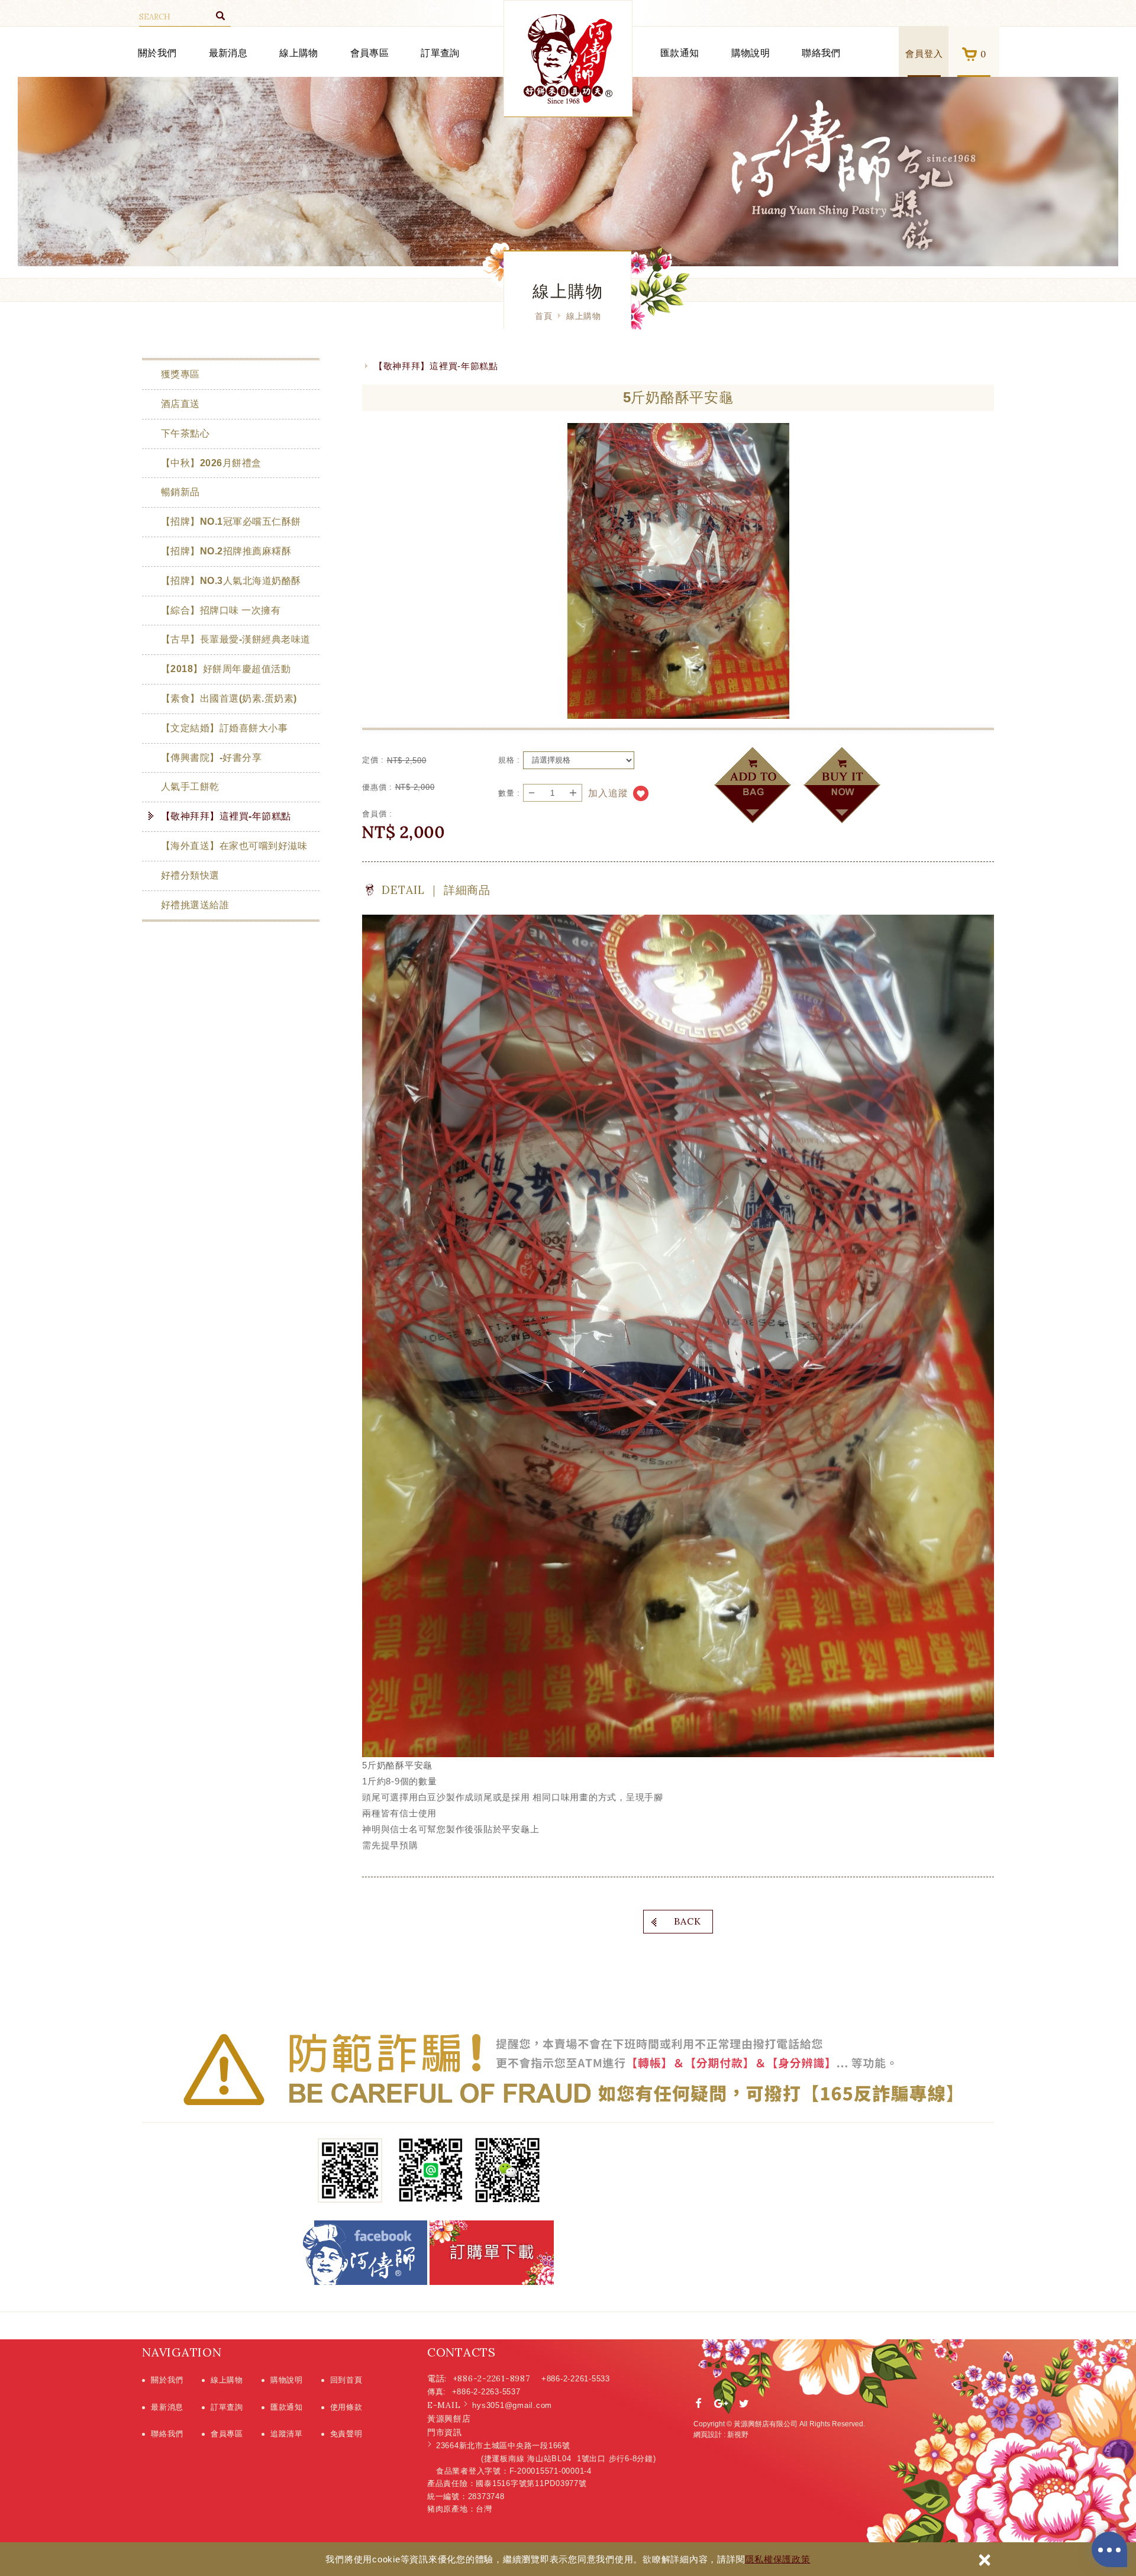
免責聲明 (346, 2434)
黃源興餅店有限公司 (568, 59)
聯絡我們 (821, 53)
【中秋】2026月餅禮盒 (211, 463)
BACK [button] (688, 1921)
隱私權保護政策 (777, 2559)
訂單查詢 (440, 53)
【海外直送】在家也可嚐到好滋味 (234, 846)
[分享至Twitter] (744, 2404)
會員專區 (369, 53)
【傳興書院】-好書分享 (211, 758)
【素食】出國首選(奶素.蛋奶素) (229, 698)
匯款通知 (680, 53)
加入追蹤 (608, 793)
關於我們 (157, 53)
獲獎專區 (180, 374)
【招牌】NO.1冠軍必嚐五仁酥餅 (231, 522)
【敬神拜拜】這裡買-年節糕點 (226, 816)
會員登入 (924, 54)
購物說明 (751, 53)
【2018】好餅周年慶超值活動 (226, 669)
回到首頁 (346, 2380)
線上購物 (298, 53)
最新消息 (228, 53)
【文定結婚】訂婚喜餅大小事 (224, 728)
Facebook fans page (365, 2253)
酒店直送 (180, 404)
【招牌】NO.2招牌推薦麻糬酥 (226, 551)
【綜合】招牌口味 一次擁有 (221, 610)
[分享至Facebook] (699, 2404)
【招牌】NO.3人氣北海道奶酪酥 (231, 581)
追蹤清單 (287, 2434)
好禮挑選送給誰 (195, 905)
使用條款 (346, 2407)
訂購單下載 (492, 2253)
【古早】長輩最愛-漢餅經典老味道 (236, 639)
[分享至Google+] (721, 2404)
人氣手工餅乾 (190, 787)
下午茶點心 (185, 433)
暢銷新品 (180, 492)
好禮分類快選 (190, 875)
